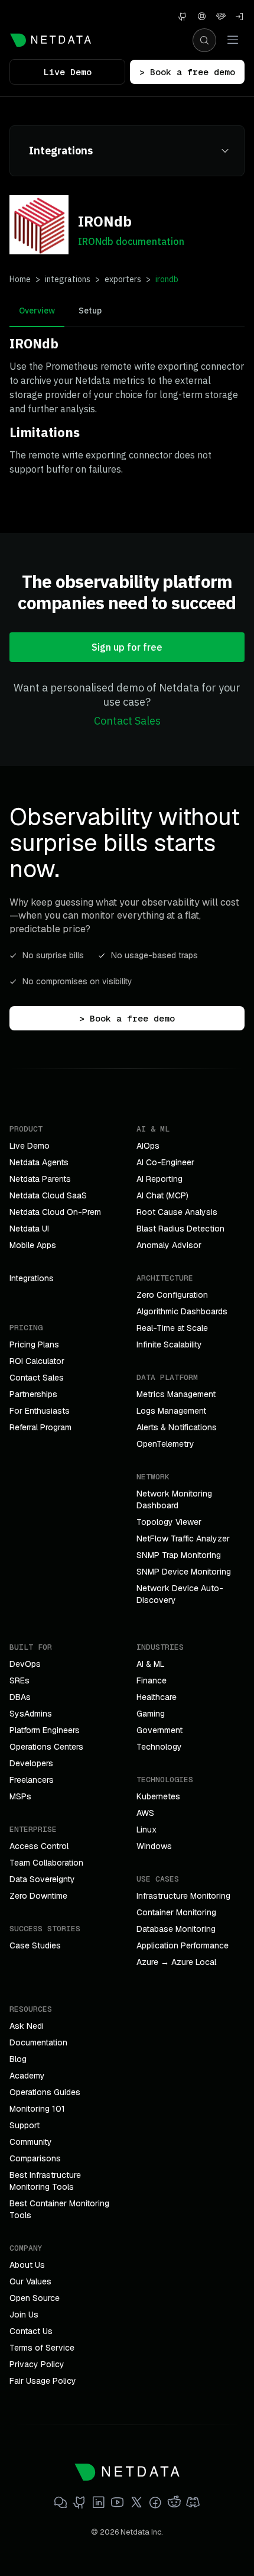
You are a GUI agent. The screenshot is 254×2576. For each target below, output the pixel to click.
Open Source (35, 2298)
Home (20, 279)
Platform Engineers (45, 1730)
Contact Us (31, 2331)
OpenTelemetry (165, 1444)
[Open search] (204, 40)
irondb (167, 279)
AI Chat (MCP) (162, 1195)
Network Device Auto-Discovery (180, 1594)
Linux (146, 1830)
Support (25, 2125)
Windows (154, 1846)
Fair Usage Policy (43, 2381)
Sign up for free (127, 647)
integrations (68, 279)
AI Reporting (159, 1179)
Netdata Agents (39, 1162)
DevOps (25, 1664)
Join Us (24, 2315)
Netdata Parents (40, 1179)
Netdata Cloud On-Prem (55, 1212)
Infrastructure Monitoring (183, 1896)
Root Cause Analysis (177, 1212)
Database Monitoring (176, 1929)
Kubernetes (158, 1796)
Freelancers (32, 1780)
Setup (90, 311)
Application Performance (183, 1945)
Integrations (32, 1278)
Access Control (39, 1846)
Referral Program (40, 1427)
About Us (27, 2265)
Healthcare (157, 1697)
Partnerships (33, 1394)
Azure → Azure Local (176, 1962)
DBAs (20, 1697)
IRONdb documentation (131, 241)
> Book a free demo (187, 72)
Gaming (151, 1714)
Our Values (30, 2281)
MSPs (20, 1796)
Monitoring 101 (37, 2109)
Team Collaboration (46, 1863)
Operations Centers (46, 1747)
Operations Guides (45, 2092)
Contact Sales (127, 721)
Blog (18, 2059)
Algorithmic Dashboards (182, 1311)
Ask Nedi (27, 2026)
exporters (123, 279)
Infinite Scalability (169, 1344)
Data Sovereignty (42, 1879)
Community (31, 2142)
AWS (145, 1813)
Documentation (38, 2042)
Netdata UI (29, 1229)
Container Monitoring (176, 1912)
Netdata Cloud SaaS (48, 1195)
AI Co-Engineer (165, 1162)
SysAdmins (31, 1714)
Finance (152, 1680)
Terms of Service (42, 2348)
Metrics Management (176, 1394)
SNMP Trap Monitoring (179, 1555)
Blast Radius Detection (180, 1229)
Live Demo (68, 72)
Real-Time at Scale (172, 1328)
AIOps (148, 1146)
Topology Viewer (169, 1522)
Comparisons (35, 2158)
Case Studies (35, 1945)
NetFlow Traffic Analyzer (183, 1539)
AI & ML (151, 1664)
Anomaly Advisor (169, 1245)
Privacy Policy (37, 2364)
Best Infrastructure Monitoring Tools (45, 2181)
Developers (31, 1763)
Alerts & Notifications (177, 1427)
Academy (27, 2076)
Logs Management (171, 1411)
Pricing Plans (34, 1344)
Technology (159, 1747)
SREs (19, 1680)
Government (159, 1730)
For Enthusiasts (40, 1411)
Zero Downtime (38, 1896)
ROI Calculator (37, 1361)
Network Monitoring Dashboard (174, 1499)
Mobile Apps (33, 1245)
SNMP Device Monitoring (184, 1572)
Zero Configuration (172, 1295)
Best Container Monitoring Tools (59, 2209)
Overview (37, 311)
